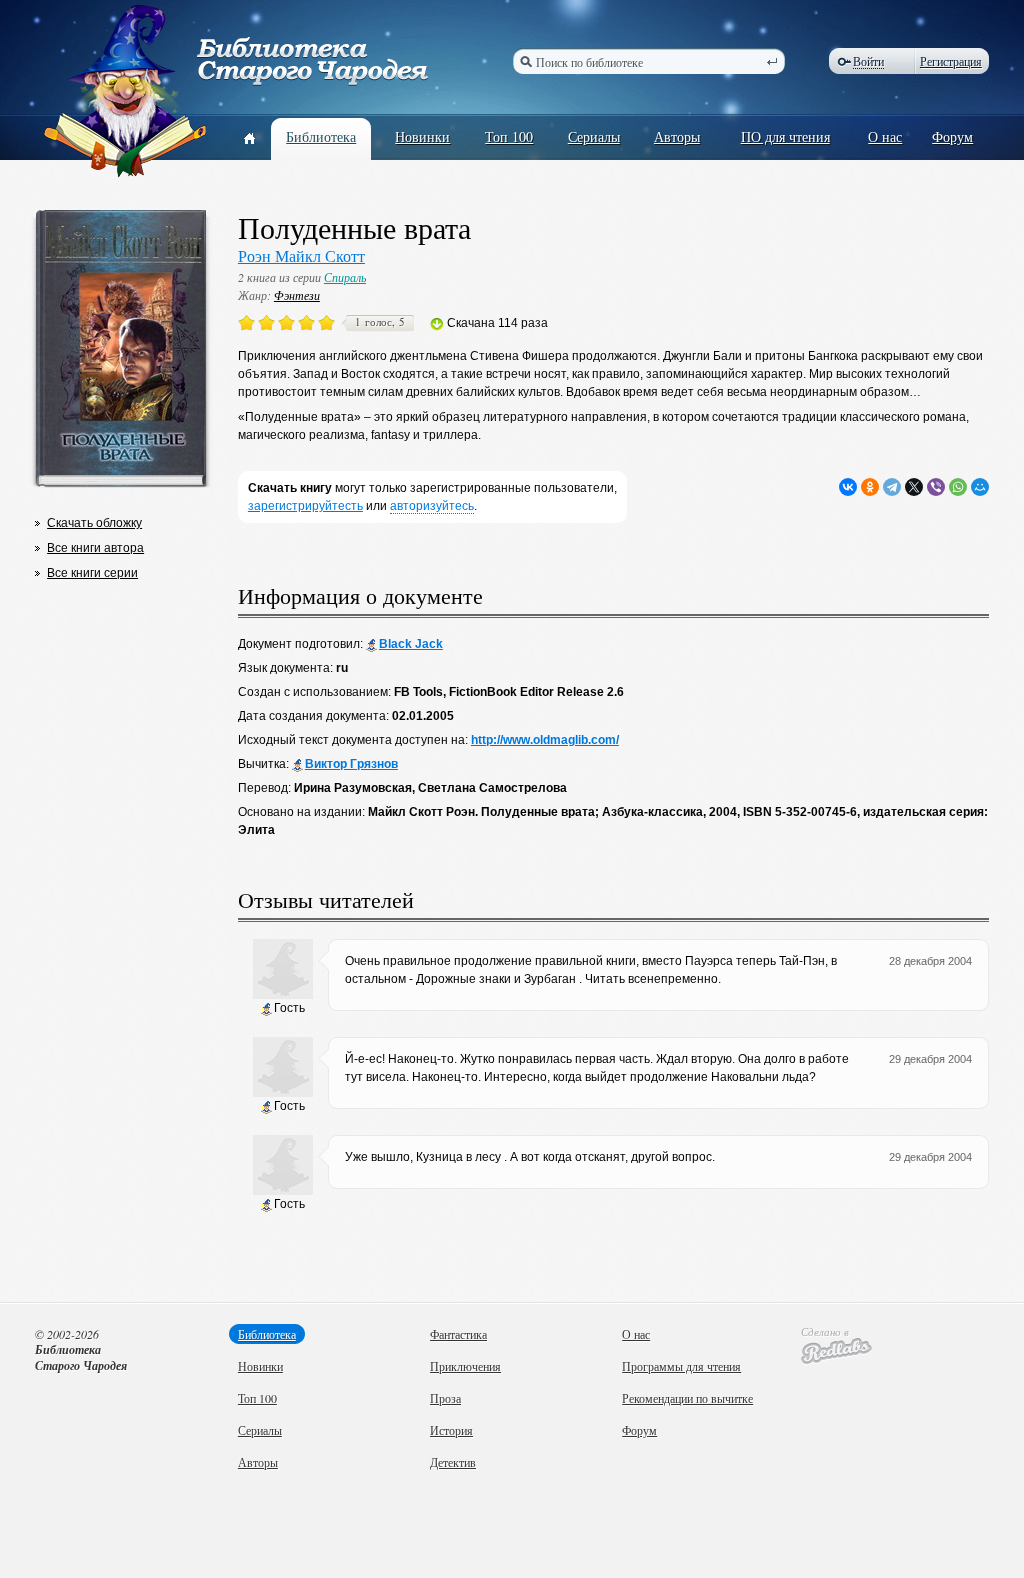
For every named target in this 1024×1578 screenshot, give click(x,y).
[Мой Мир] (980, 487)
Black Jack (411, 644)
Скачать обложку (94, 523)
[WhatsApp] (958, 487)
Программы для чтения (681, 1366)
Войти (868, 61)
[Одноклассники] (870, 487)
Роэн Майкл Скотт (301, 255)
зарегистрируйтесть (305, 506)
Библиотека (321, 136)
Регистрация (951, 61)
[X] (914, 487)
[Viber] (936, 487)
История (451, 1430)
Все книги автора (95, 548)
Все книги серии (92, 573)
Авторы (677, 136)
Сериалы (594, 136)
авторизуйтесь (432, 506)
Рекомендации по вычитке (687, 1398)
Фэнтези (297, 295)
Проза (445, 1398)
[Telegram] (892, 487)
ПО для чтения (785, 136)
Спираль (345, 277)
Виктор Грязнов (351, 764)
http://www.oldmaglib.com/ (545, 740)
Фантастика (458, 1334)
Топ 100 (509, 136)
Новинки (422, 136)
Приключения (465, 1366)
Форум (952, 136)
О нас (885, 136)
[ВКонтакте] (848, 487)
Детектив (453, 1462)
